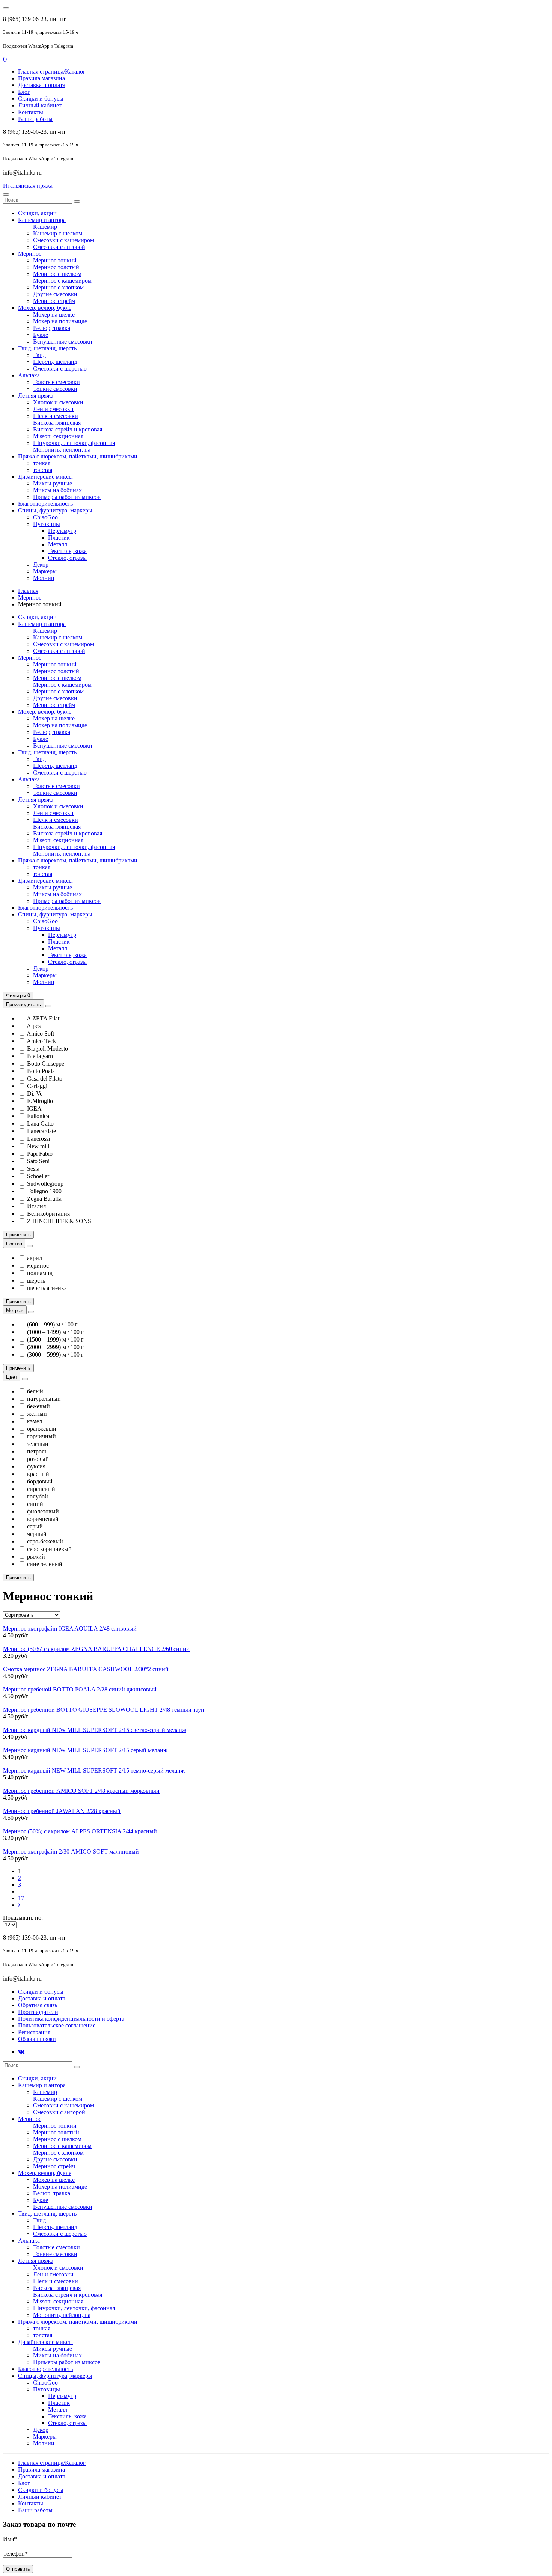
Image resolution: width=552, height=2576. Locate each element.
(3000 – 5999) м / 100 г (55, 1354)
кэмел (35, 1421)
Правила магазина (41, 78)
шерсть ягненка (47, 1288)
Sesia (33, 1169)
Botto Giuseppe (46, 1063)
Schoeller (38, 1176)
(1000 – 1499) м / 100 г (55, 1332)
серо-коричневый (49, 1549)
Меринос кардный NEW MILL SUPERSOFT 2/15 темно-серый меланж (94, 1770)
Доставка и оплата (42, 85)
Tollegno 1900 (44, 1191)
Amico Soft (40, 1033)
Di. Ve (35, 1094)
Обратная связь (38, 2005)
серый (35, 1526)
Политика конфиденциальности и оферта (71, 2019)
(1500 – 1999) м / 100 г (55, 1339)
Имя (10, 2539)
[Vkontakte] (21, 2052)
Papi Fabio (40, 1154)
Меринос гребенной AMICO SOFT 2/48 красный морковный (81, 1791)
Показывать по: (23, 1918)
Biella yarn (40, 1056)
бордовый (40, 1481)
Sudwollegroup (45, 1184)
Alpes (34, 1026)
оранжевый (42, 1429)
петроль (37, 1451)
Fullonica (38, 1116)
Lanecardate (41, 1131)
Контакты (31, 112)
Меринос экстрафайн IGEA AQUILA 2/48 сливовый (70, 1629)
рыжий (36, 1556)
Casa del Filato (45, 1078)
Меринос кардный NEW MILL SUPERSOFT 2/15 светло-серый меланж (95, 1730)
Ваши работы (35, 119)
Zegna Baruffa (44, 1199)
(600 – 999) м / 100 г (52, 1324)
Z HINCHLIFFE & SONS (59, 1221)
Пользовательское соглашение (57, 2025)
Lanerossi (38, 1139)
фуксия (36, 1466)
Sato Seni (38, 1161)
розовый (38, 1459)
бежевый (38, 1406)
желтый (37, 1414)
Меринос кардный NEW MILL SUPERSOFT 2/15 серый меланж (85, 1750)
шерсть (36, 1280)
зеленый (38, 1444)
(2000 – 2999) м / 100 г (55, 1347)
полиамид (40, 1273)
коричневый (43, 1519)
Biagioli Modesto (48, 1048)
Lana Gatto (40, 1124)
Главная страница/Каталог (52, 72)
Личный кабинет (40, 105)
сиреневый (41, 1489)
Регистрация (34, 2032)
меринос (38, 1265)
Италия (36, 1206)
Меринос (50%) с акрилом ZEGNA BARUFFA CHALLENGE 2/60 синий (96, 1649)
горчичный (41, 1436)
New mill (38, 1146)
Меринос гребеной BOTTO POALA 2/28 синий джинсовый (80, 1689)
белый (35, 1391)
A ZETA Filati (44, 1018)
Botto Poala (41, 1071)
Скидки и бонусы (41, 99)
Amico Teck (41, 1041)
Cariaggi (37, 1086)
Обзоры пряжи (37, 2039)
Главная (28, 591)
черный (37, 1534)
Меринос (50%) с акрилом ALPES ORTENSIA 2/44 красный (80, 1831)
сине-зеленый (45, 1564)
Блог (24, 92)
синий (35, 1504)
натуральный (44, 1399)
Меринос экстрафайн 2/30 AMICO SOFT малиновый (71, 1852)
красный (38, 1474)
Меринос (30, 598)
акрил (35, 1258)
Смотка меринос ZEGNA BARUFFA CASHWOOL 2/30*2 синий (86, 1669)
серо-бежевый (45, 1541)
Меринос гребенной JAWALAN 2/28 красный (62, 1811)
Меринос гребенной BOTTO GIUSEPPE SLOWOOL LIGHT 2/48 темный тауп (104, 1710)
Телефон (15, 2554)
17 (21, 1898)
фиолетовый (43, 1511)
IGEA (34, 1109)
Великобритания (48, 1214)
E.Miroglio (40, 1101)
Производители (38, 2012)
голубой (38, 1496)
